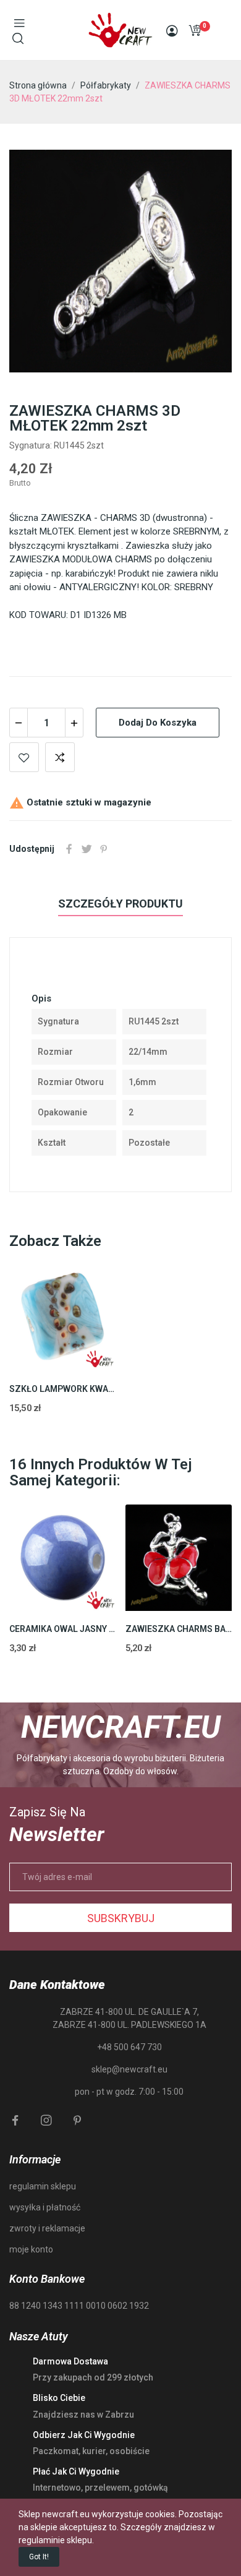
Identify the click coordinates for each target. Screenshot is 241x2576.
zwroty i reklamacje (47, 2228)
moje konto (31, 2249)
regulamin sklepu (43, 2186)
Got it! (39, 2557)
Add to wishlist (24, 757)
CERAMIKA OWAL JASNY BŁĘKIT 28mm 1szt (63, 1629)
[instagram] (46, 2121)
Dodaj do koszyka (158, 723)
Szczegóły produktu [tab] (120, 904)
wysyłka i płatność (45, 2207)
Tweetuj (87, 849)
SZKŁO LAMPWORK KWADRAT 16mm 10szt (63, 1389)
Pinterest (104, 849)
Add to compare (60, 757)
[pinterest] (77, 2121)
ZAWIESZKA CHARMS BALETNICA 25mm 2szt (179, 1629)
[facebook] (15, 2121)
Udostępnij (69, 849)
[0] (195, 30)
